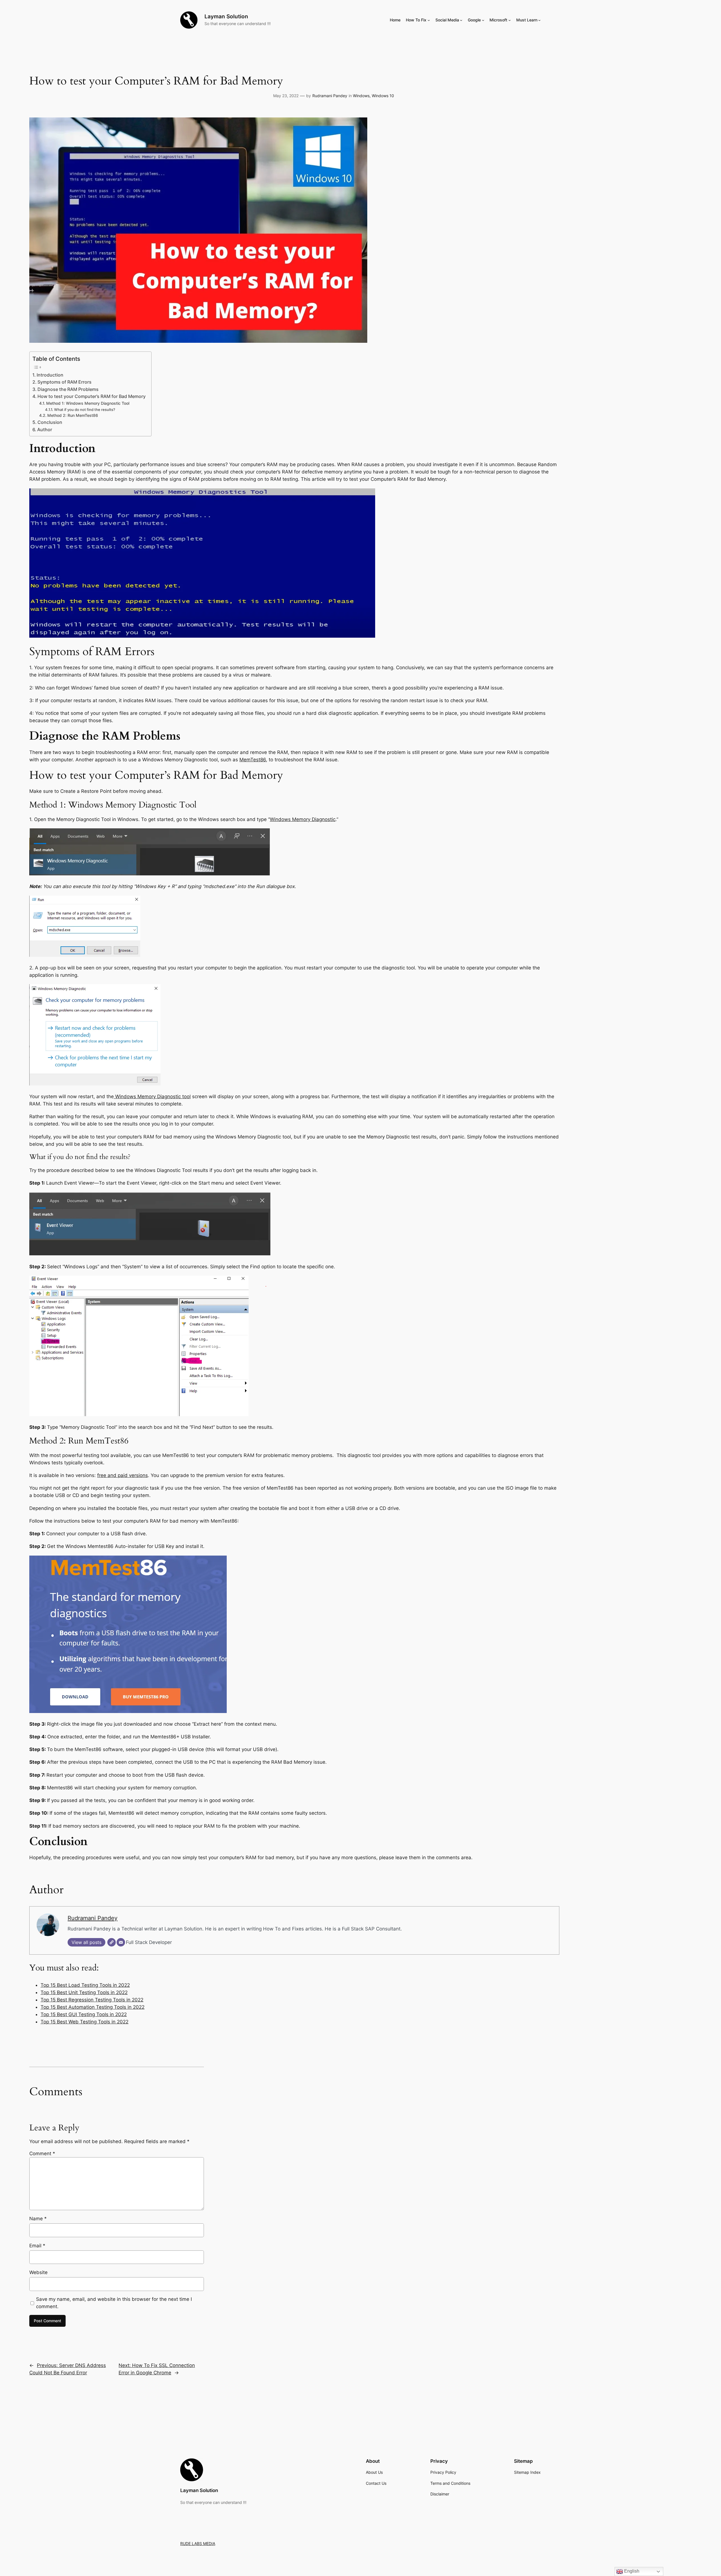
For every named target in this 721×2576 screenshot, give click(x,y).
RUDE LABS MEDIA (198, 2543)
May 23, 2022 (286, 96)
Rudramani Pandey (330, 96)
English (631, 2571)
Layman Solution (226, 16)
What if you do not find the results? (85, 410)
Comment (42, 2154)
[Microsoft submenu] (510, 20)
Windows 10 (383, 96)
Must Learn (527, 20)
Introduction (50, 375)
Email (37, 2246)
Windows (361, 96)
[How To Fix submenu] (429, 20)
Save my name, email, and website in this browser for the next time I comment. (114, 2303)
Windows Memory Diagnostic (303, 819)
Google (474, 20)
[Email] (121, 1942)
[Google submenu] (483, 20)
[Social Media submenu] (461, 20)
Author (45, 430)
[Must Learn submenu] (539, 20)
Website (38, 2272)
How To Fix (416, 20)
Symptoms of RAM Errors (64, 382)
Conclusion (50, 422)
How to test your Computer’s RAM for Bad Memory (92, 396)
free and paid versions (123, 1475)
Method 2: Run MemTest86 (73, 415)
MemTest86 (253, 760)
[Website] (112, 1942)
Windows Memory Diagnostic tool (152, 1096)
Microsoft (498, 20)
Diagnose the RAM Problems (68, 389)
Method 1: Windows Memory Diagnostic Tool (88, 403)
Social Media (447, 20)
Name (38, 2219)
